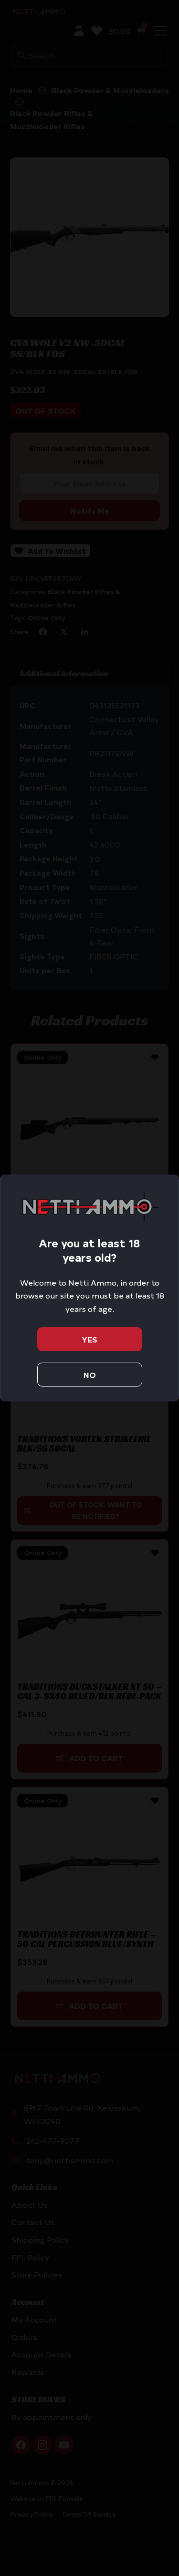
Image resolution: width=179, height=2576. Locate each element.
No (90, 1375)
